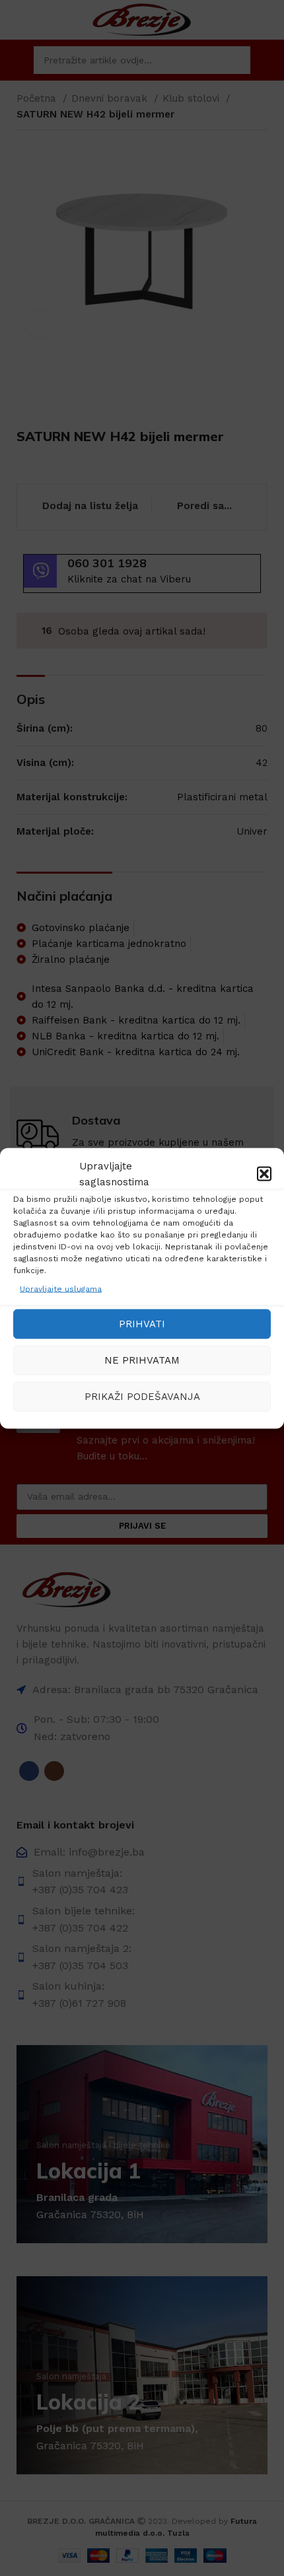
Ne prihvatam (142, 1360)
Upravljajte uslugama (61, 1288)
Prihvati (142, 1324)
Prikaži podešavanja (142, 1397)
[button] (264, 1173)
